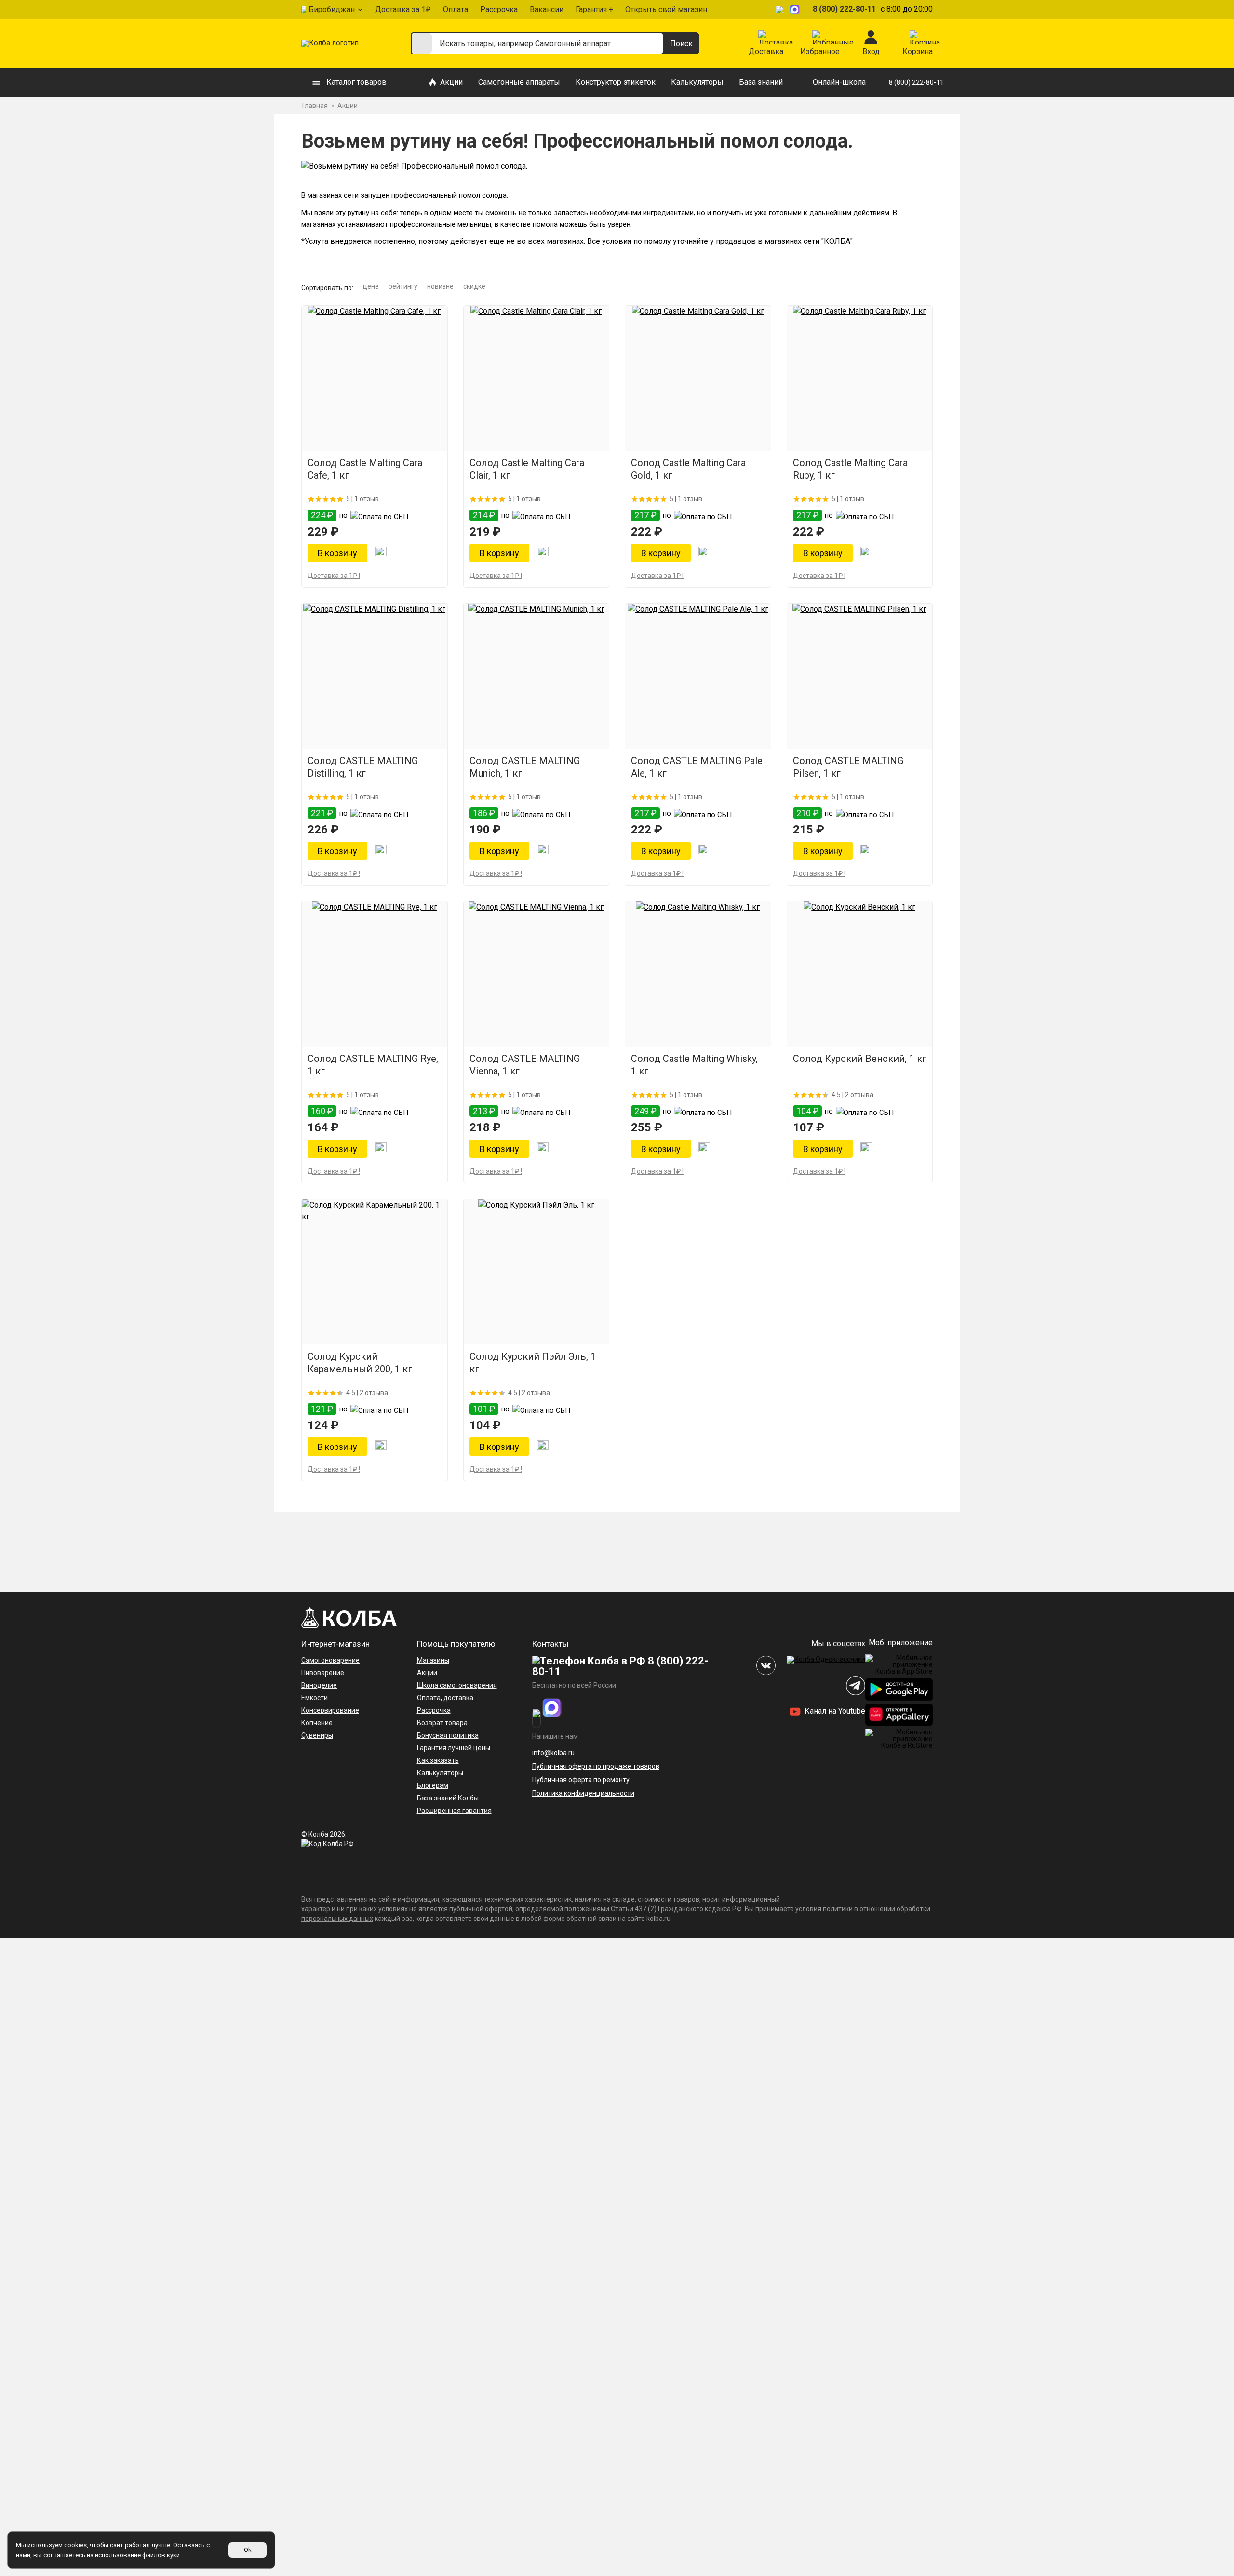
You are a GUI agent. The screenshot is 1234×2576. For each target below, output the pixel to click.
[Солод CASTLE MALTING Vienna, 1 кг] (537, 974)
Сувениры (317, 1735)
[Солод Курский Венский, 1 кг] (860, 974)
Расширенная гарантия (454, 1811)
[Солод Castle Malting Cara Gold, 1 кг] (698, 378)
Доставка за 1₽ (403, 9)
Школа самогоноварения (457, 1685)
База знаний (761, 82)
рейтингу (403, 286)
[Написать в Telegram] (781, 9)
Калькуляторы (697, 82)
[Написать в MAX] (796, 9)
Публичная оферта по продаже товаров (596, 1766)
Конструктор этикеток (616, 82)
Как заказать (438, 1760)
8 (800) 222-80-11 (844, 9)
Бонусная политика (448, 1735)
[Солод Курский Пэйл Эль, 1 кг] (537, 1272)
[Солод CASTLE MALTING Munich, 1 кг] (537, 676)
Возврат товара (442, 1723)
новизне (440, 286)
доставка (458, 1698)
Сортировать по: (327, 288)
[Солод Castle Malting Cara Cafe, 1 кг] (375, 378)
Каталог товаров (356, 82)
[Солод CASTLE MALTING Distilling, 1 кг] (375, 676)
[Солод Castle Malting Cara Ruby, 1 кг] (860, 378)
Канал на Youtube (834, 1711)
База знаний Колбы (448, 1798)
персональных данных (337, 1919)
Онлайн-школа (839, 82)
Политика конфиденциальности (583, 1793)
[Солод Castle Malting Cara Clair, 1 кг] (537, 378)
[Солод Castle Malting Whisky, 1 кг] (698, 974)
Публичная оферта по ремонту (581, 1780)
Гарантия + (594, 9)
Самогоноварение (330, 1660)
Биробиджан (332, 9)
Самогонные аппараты (519, 82)
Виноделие (319, 1685)
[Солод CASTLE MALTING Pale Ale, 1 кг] (698, 676)
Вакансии (547, 9)
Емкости (315, 1698)
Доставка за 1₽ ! (334, 576)
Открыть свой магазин (666, 9)
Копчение (317, 1723)
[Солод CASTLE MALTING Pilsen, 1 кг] (860, 676)
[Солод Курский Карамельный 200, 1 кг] (375, 1272)
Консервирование (330, 1710)
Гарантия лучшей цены (454, 1748)
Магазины (433, 1660)
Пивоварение (323, 1673)
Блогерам (433, 1785)
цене (371, 286)
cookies (75, 2545)
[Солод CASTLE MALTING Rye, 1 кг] (375, 974)
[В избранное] (381, 553)
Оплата (456, 9)
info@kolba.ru (553, 1753)
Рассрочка (499, 9)
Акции (451, 82)
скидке (474, 286)
